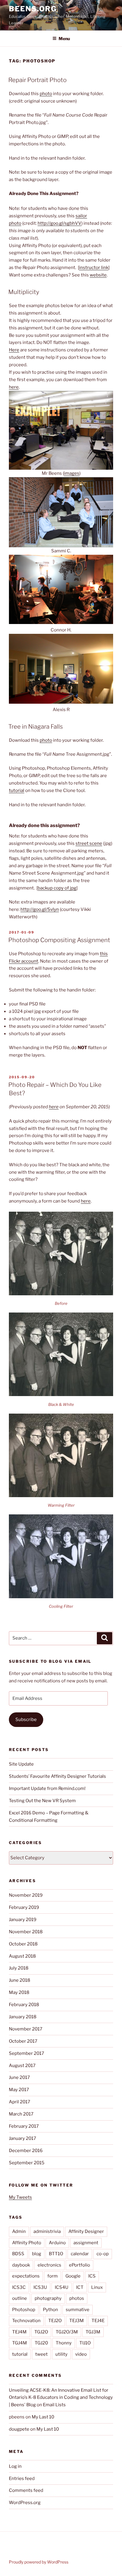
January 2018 (23, 2017)
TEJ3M (77, 2321)
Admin (19, 2231)
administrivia (47, 2231)
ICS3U (40, 2287)
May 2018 (19, 1992)
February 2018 (24, 2005)
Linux (97, 2287)
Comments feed (26, 2490)
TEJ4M (19, 2332)
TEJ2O (55, 2321)
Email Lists (54, 2405)
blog (37, 2254)
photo (46, 94)
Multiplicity (24, 292)
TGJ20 (41, 2343)
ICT (80, 2287)
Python (50, 2310)
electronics (49, 2265)
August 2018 (22, 1956)
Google (73, 2276)
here (14, 387)
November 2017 (26, 2029)
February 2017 (24, 2126)
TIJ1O (85, 2343)
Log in (15, 2466)
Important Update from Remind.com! (47, 1788)
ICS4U (62, 2287)
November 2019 (26, 1895)
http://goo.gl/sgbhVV (60, 223)
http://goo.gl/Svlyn (40, 909)
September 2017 (27, 2053)
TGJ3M (93, 2332)
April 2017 (20, 2102)
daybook (21, 2265)
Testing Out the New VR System (42, 1801)
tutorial (17, 790)
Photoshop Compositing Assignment (59, 940)
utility (61, 2354)
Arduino (57, 2243)
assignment (86, 2243)
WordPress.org (25, 2503)
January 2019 (23, 1920)
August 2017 (22, 2066)
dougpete (19, 2429)
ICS (92, 2276)
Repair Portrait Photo (37, 80)
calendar (80, 2254)
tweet (41, 2354)
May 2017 (19, 2090)
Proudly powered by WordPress (39, 2562)
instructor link (94, 268)
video (81, 2354)
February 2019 (24, 1907)
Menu (64, 38)
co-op (103, 2254)
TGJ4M (20, 2343)
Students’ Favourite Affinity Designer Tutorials (57, 1776)
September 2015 (27, 2163)
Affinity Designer (86, 2231)
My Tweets (20, 2197)
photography (48, 2298)
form (53, 2276)
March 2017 (21, 2114)
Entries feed (22, 2478)
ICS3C (19, 2287)
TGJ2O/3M (67, 2332)
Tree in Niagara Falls (36, 727)
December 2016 (26, 2151)
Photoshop (24, 2310)
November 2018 (26, 1932)
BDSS (18, 2254)
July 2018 (19, 1968)
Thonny (64, 2343)
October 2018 (23, 1944)
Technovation (26, 2321)
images (72, 473)
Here (14, 350)
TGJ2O (41, 2332)
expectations (26, 2276)
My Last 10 (43, 2417)
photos (77, 2298)
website (98, 275)
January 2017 (23, 2138)
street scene (89, 843)
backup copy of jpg (57, 888)
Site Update (21, 1764)
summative (78, 2310)
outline (20, 2298)
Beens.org (33, 9)
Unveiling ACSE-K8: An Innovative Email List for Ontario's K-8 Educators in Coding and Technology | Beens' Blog (61, 2398)
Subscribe (26, 1720)
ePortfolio (80, 2265)
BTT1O (56, 2254)
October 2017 (23, 2041)
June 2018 (20, 1980)
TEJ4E (98, 2321)
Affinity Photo (27, 2243)
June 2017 (19, 2077)
